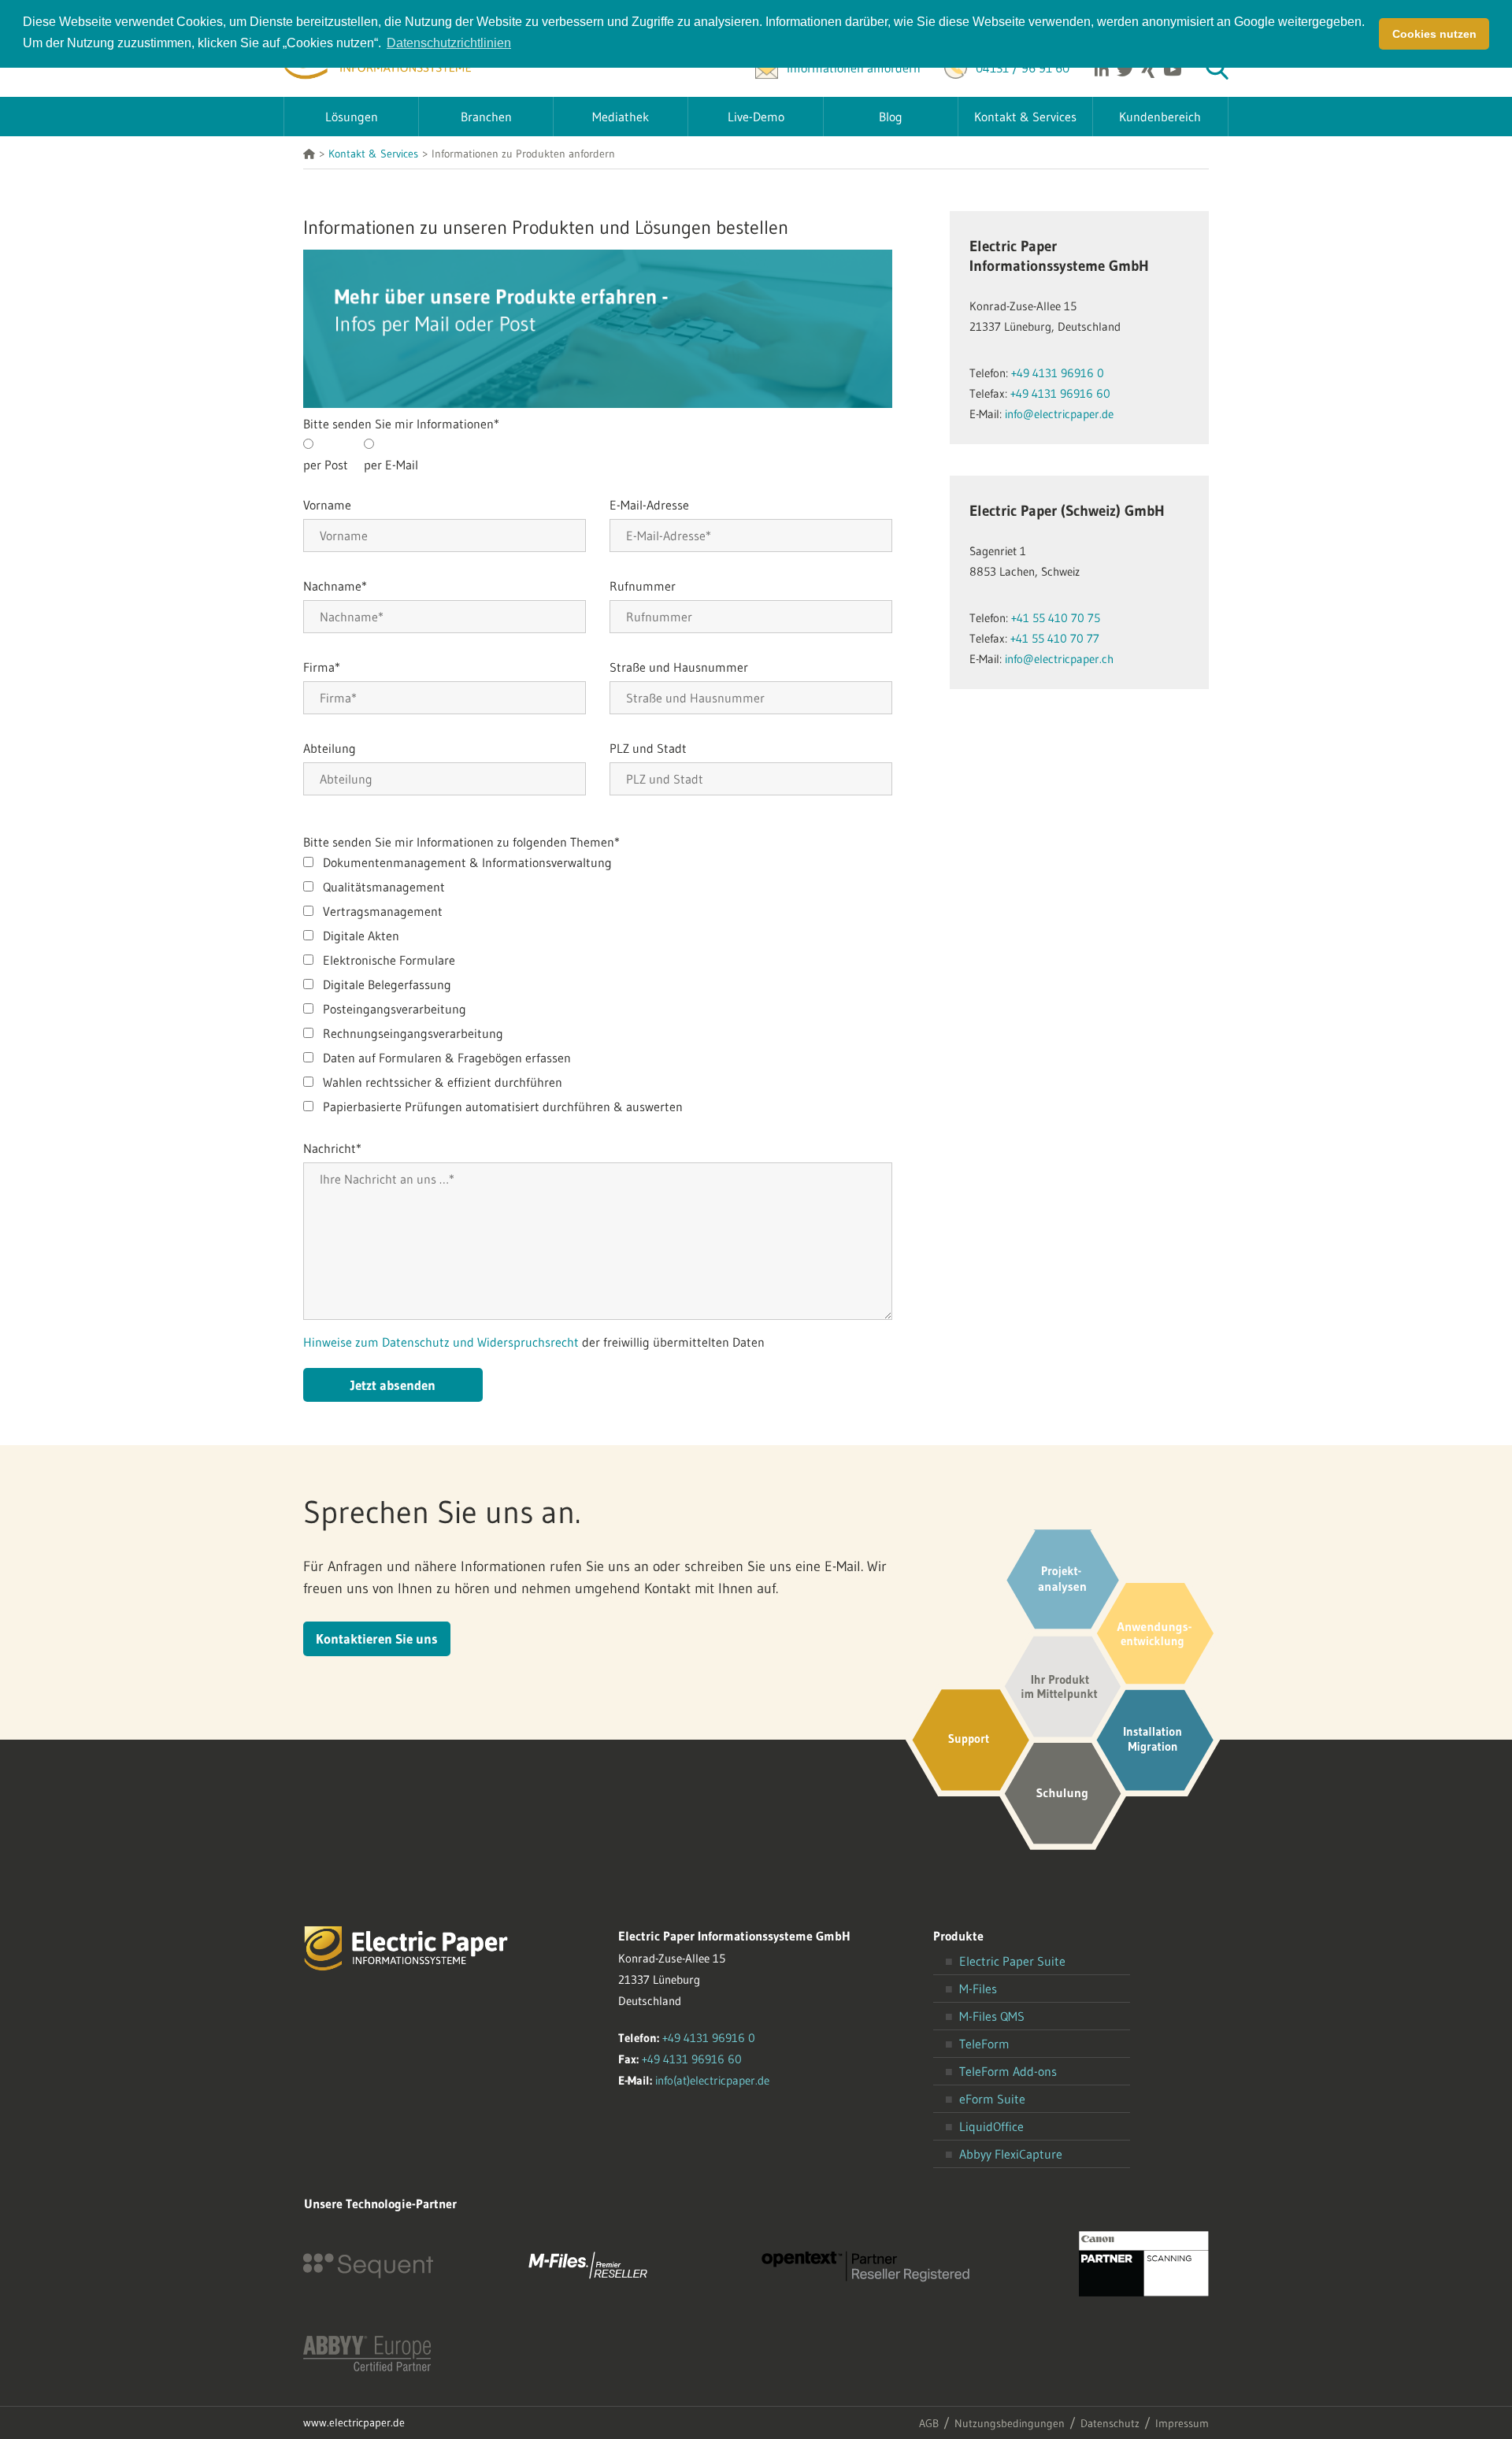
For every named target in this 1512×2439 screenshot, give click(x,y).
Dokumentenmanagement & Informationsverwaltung (467, 862)
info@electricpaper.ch (1059, 659)
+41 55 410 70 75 (1056, 618)
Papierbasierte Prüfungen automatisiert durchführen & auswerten (503, 1106)
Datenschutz (1110, 2423)
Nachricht (332, 1148)
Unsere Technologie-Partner (380, 2204)
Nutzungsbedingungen (1010, 2423)
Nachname (335, 586)
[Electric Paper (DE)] (309, 155)
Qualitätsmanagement (384, 887)
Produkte (958, 1936)
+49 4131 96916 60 (1060, 393)
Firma (322, 667)
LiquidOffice (991, 2126)
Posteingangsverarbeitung (395, 1009)
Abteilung (330, 748)
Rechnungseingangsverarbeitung (413, 1033)
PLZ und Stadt (648, 748)
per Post (326, 465)
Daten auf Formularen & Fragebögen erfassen (447, 1058)
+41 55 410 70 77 (1055, 638)
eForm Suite (992, 2099)
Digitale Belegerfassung (387, 984)
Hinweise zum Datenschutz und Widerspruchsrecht (443, 1342)
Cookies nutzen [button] (1434, 34)
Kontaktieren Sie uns (377, 1638)
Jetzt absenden (393, 1385)
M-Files (978, 1989)
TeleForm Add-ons (1008, 2071)
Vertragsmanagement (383, 911)
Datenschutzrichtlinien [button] (449, 43)
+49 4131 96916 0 (1058, 373)
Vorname (327, 505)
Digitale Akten (361, 936)
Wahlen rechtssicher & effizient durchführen (443, 1082)
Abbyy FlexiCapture (1011, 2154)
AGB (929, 2423)
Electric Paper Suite (1012, 1961)
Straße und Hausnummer (679, 667)
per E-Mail (391, 465)
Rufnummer (643, 586)
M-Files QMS (992, 2016)
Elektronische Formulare (389, 960)
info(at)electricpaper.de (712, 2080)
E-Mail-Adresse (649, 505)
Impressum (1182, 2423)
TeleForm (984, 2044)
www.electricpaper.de (354, 2422)
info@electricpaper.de (1059, 414)
